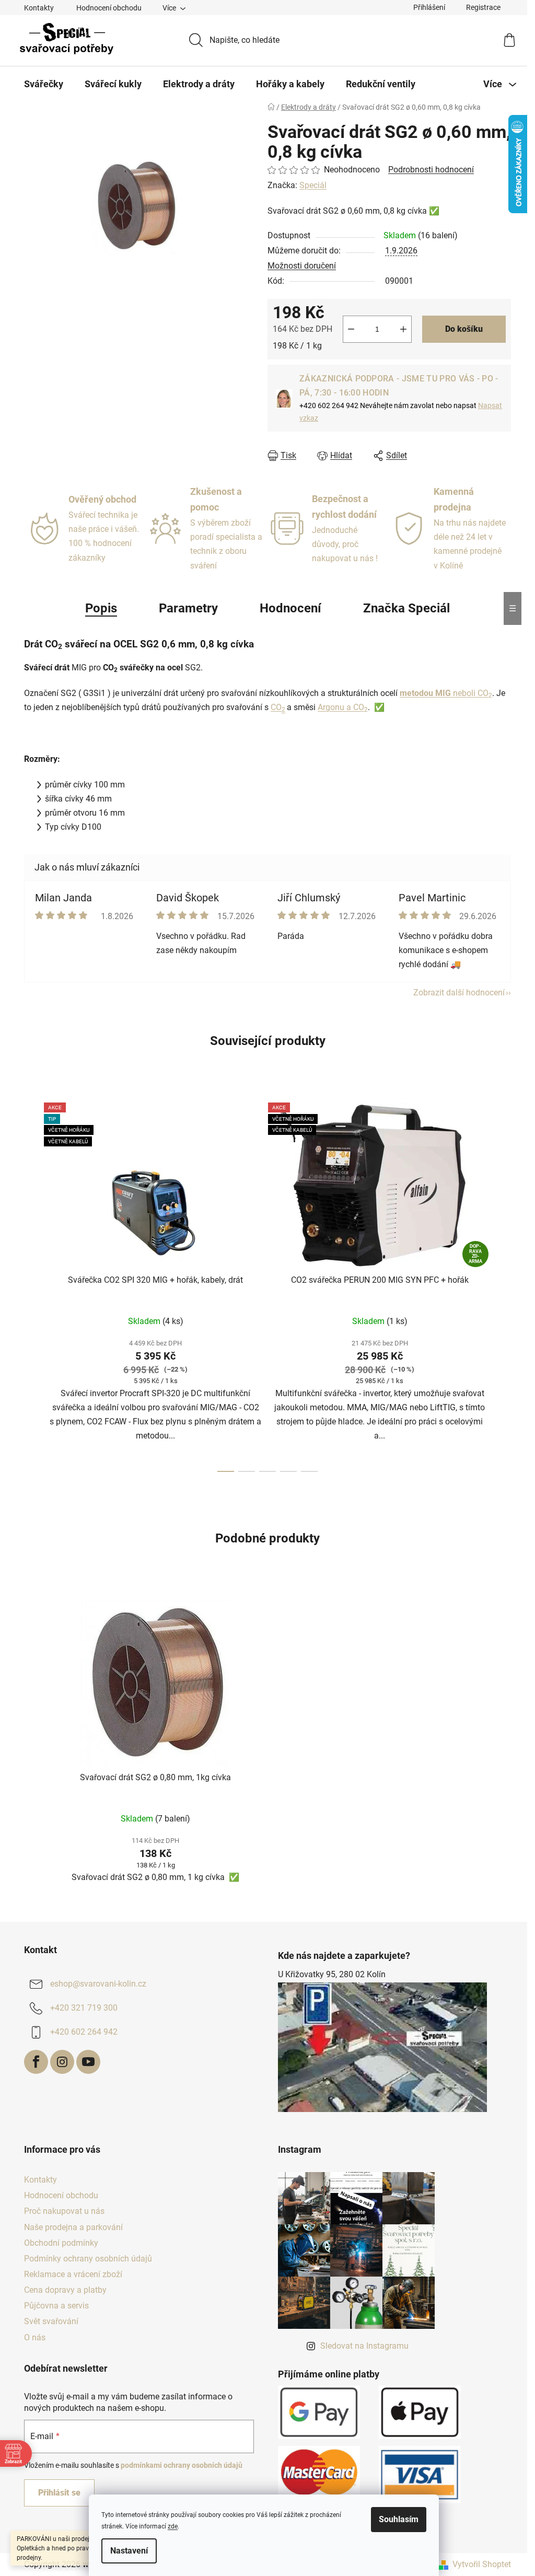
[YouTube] (88, 2062)
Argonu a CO (343, 707)
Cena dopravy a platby (65, 2290)
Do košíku (464, 329)
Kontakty (39, 8)
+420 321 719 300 (84, 2008)
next (503, 1284)
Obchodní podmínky (61, 2243)
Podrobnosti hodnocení (431, 170)
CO (276, 707)
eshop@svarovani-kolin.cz (98, 1984)
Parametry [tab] (188, 608)
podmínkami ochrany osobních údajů (182, 2465)
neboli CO (446, 693)
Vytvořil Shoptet (482, 2564)
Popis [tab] (101, 608)
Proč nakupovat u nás (64, 2211)
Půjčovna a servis (56, 2306)
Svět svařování (51, 2321)
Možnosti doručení (302, 266)
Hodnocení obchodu (109, 8)
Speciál (313, 185)
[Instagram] (62, 2062)
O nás (35, 2337)
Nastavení (129, 2551)
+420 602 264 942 (84, 2032)
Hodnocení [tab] (290, 608)
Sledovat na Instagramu (364, 2346)
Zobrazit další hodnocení (459, 993)
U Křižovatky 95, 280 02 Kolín (332, 1974)
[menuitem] (44, 84)
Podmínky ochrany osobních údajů (88, 2259)
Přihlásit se (59, 2493)
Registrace (483, 7)
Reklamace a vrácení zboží (73, 2274)
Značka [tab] (406, 608)
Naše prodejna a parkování (73, 2227)
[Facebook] (36, 2062)
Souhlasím (399, 2519)
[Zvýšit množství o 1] (403, 329)
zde (173, 2526)
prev (32, 1284)
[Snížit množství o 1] (351, 329)
